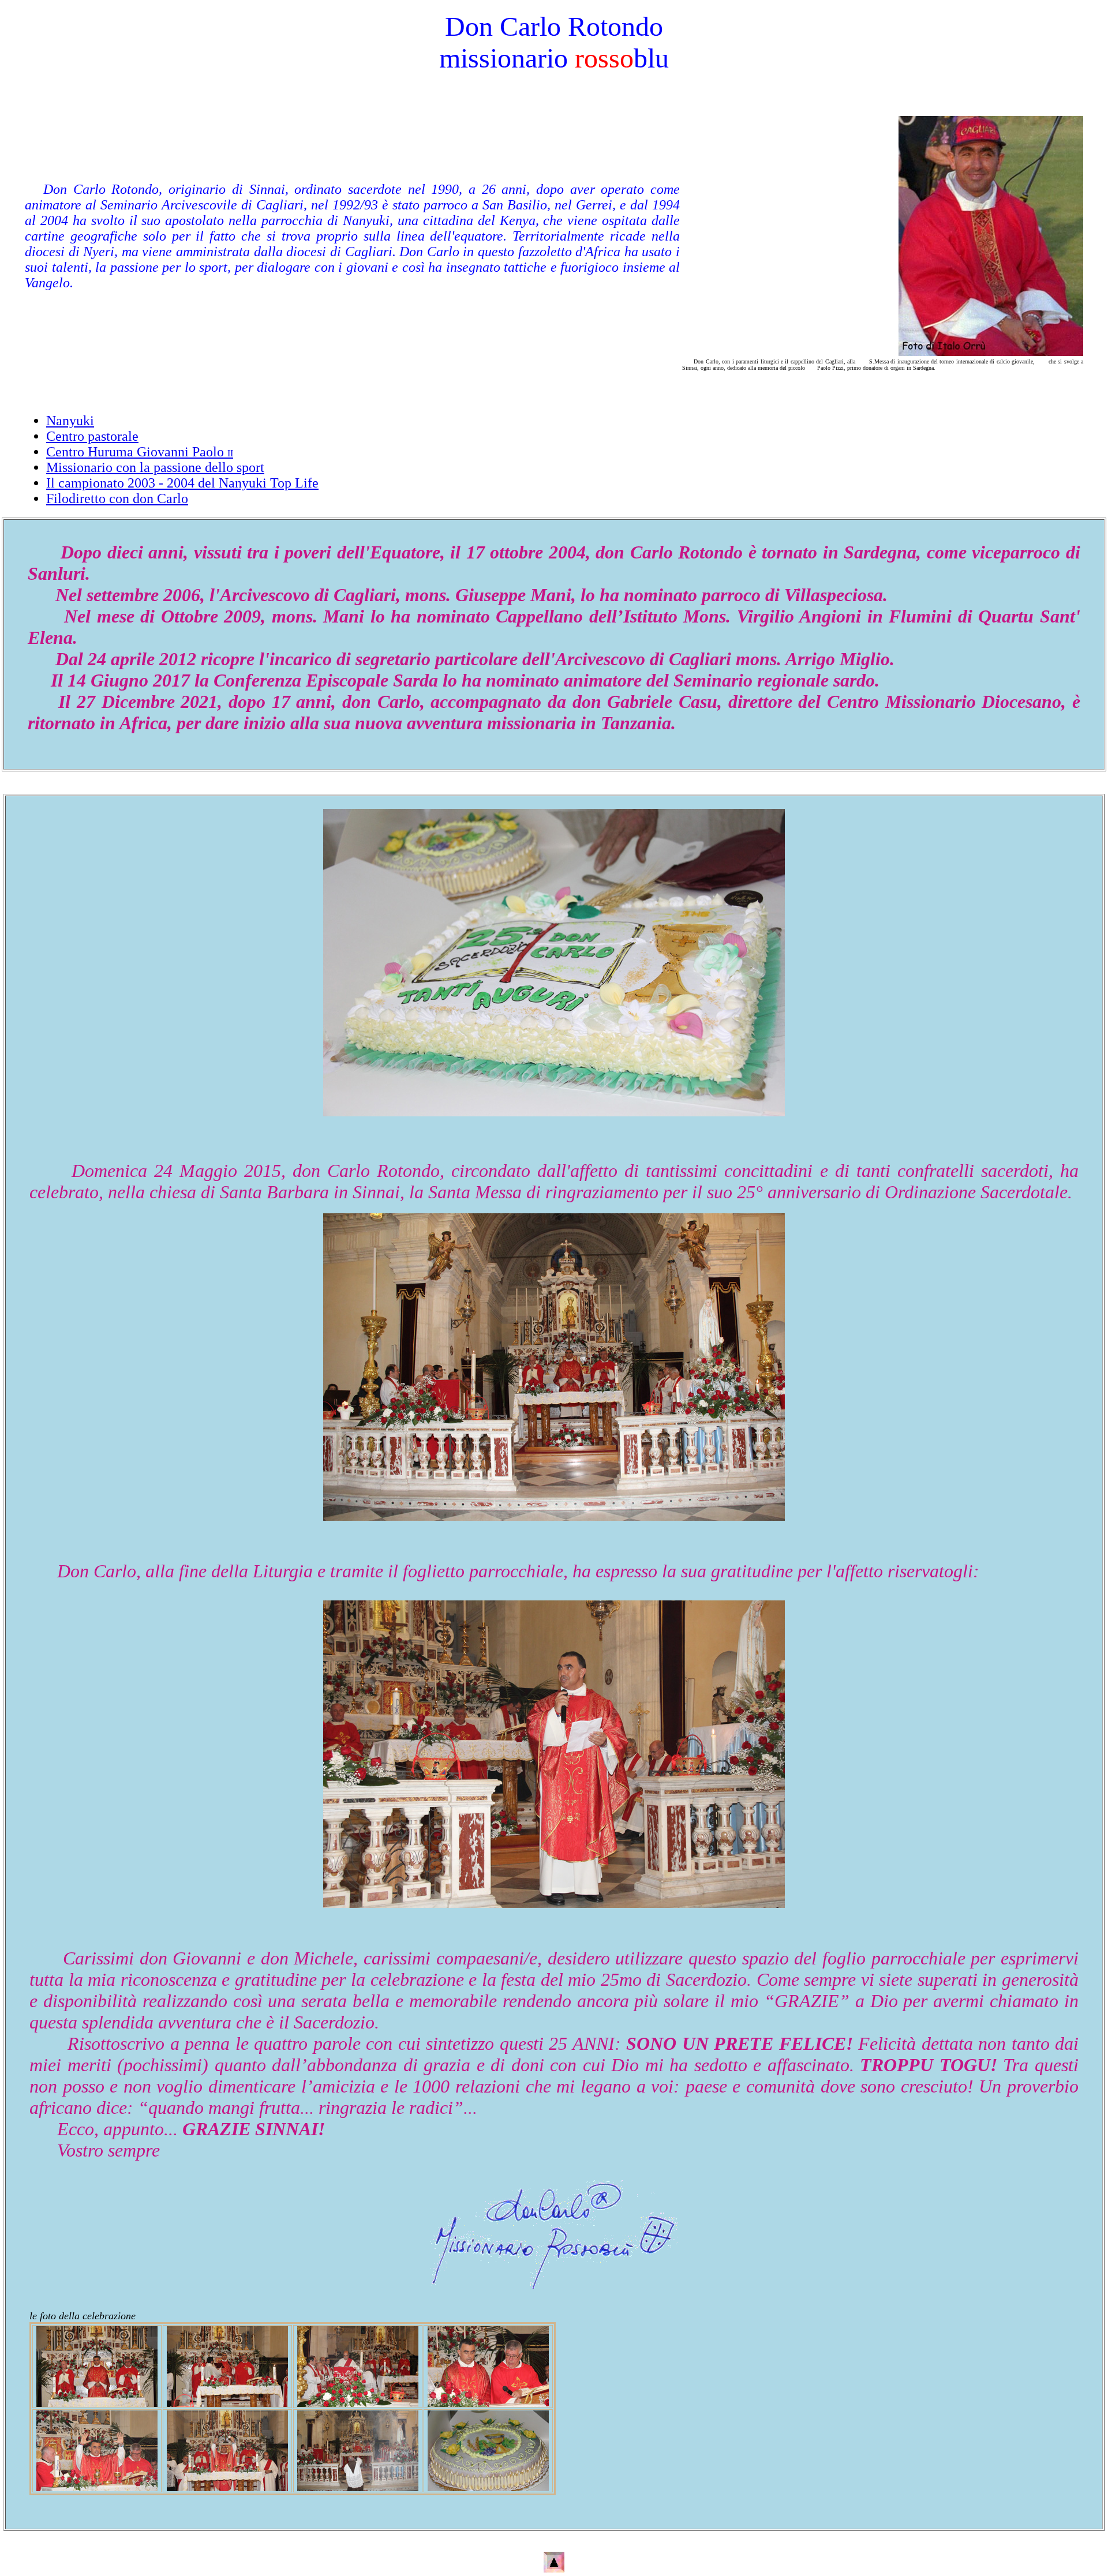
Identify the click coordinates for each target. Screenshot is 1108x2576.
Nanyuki (70, 421)
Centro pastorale (92, 436)
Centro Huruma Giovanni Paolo (140, 452)
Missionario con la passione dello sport (155, 467)
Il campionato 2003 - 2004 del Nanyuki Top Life (182, 483)
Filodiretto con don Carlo (117, 498)
